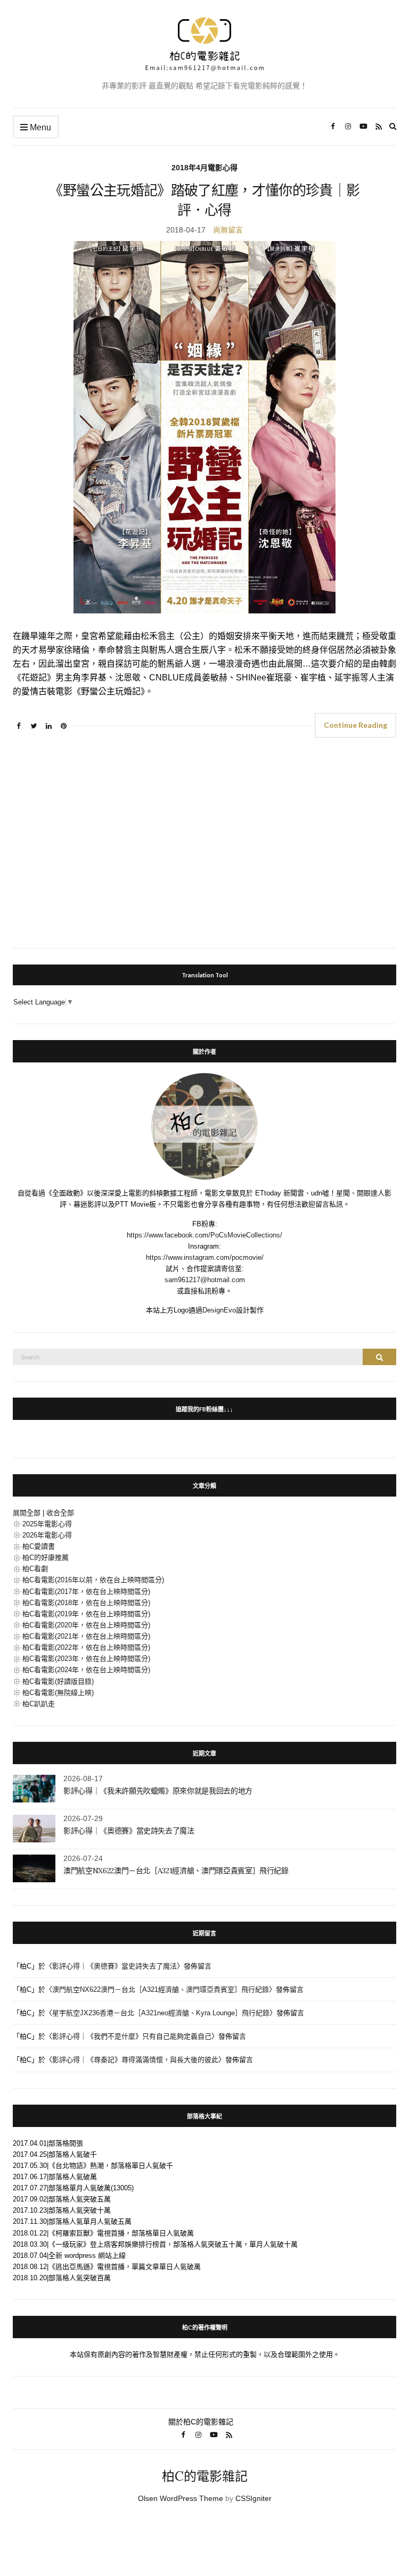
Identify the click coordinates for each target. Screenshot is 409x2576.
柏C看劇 (35, 1569)
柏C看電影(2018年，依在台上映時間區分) (86, 1603)
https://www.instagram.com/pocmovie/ (205, 1257)
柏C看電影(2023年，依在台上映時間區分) (86, 1659)
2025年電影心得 (47, 1524)
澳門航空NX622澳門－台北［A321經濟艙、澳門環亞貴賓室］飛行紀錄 (176, 1871)
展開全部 (27, 1513)
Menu (39, 127)
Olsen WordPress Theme (181, 2498)
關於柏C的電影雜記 (201, 2422)
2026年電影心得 (47, 1535)
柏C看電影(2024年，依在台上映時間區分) (86, 1670)
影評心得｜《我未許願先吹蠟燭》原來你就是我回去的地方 (158, 1791)
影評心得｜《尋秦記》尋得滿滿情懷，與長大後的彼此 (135, 2060)
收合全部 (60, 1513)
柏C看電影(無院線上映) (58, 1693)
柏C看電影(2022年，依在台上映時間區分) (86, 1647)
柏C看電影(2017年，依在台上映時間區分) (86, 1592)
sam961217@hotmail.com (205, 1280)
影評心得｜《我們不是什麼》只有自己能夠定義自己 (132, 2036)
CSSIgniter (253, 2498)
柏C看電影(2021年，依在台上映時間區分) (86, 1636)
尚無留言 (228, 230)
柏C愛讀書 (39, 1546)
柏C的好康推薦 (46, 1557)
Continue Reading (355, 725)
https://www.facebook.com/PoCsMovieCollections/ (204, 1235)
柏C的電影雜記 (205, 2476)
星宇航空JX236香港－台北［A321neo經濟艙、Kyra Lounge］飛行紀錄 (161, 2013)
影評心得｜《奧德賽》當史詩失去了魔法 (129, 1831)
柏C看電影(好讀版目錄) (58, 1681)
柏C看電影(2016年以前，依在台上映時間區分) (93, 1580)
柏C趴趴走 (39, 1704)
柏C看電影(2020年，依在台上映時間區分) (86, 1625)
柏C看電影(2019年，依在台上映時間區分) (86, 1614)
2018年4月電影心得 (204, 168)
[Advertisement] (204, 846)
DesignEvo (219, 1310)
